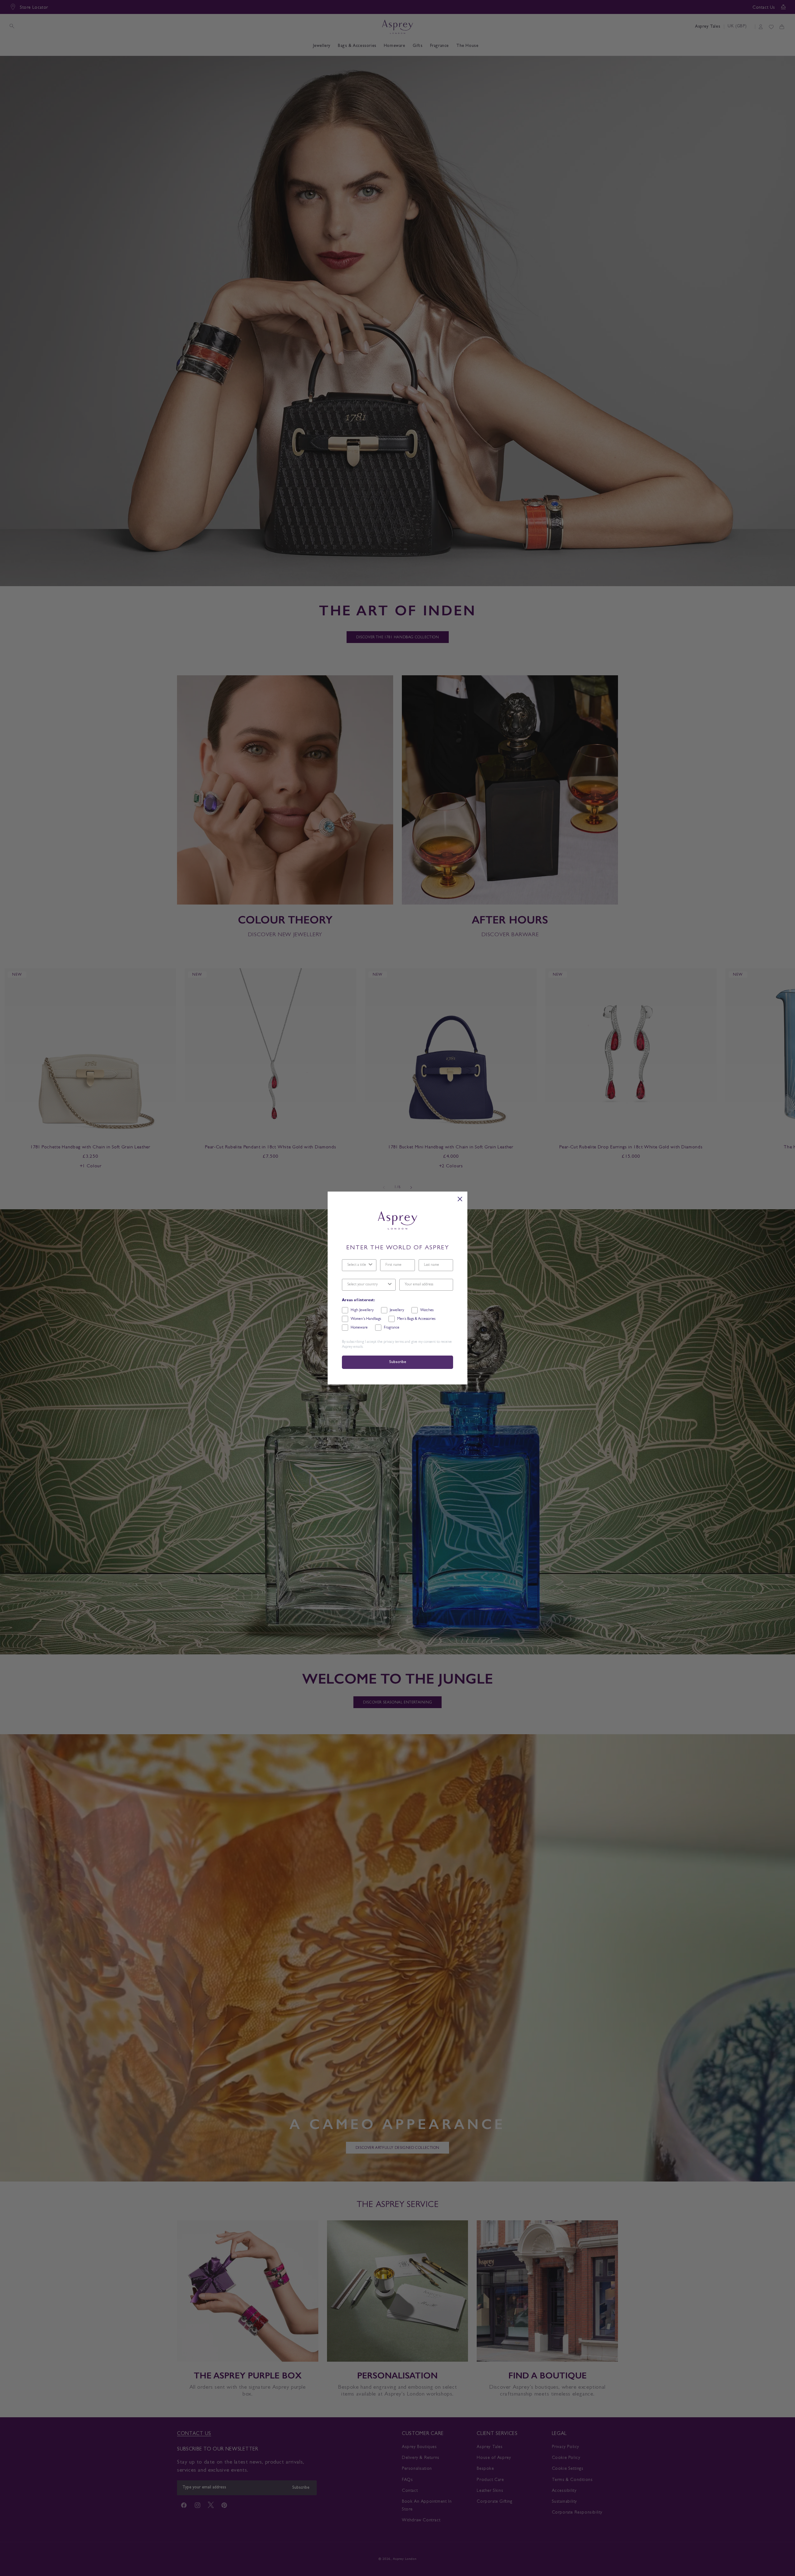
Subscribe (397, 1362)
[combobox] (357, 1265)
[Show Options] (370, 1265)
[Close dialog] (460, 1199)
